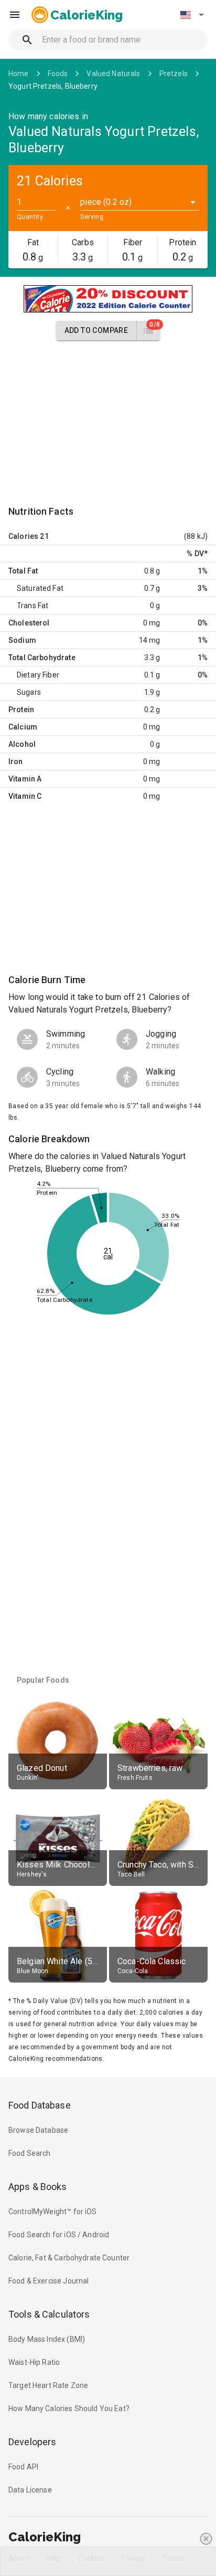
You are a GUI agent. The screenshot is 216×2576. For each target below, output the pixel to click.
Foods (58, 74)
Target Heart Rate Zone (48, 2385)
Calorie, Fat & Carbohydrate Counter (69, 2258)
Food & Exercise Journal (48, 2281)
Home (19, 74)
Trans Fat (33, 606)
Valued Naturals (113, 74)
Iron (16, 762)
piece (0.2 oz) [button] (106, 202)
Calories (23, 536)
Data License (30, 2490)
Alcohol (22, 744)
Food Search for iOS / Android (59, 2235)
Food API (23, 2467)
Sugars (29, 692)
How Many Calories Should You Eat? (69, 2408)
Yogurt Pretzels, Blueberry (53, 86)
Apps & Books (38, 2187)
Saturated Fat (40, 588)
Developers (32, 2442)
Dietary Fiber (38, 675)
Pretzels (174, 74)
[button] (192, 15)
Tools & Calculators (49, 2314)
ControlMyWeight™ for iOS (53, 2212)
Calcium (23, 727)
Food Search (30, 2153)
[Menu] (15, 15)
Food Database (40, 2105)
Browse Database (38, 2130)
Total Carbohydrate (42, 658)
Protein (21, 710)
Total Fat (23, 571)
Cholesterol (29, 623)
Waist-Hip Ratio (34, 2362)
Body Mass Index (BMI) (47, 2339)
